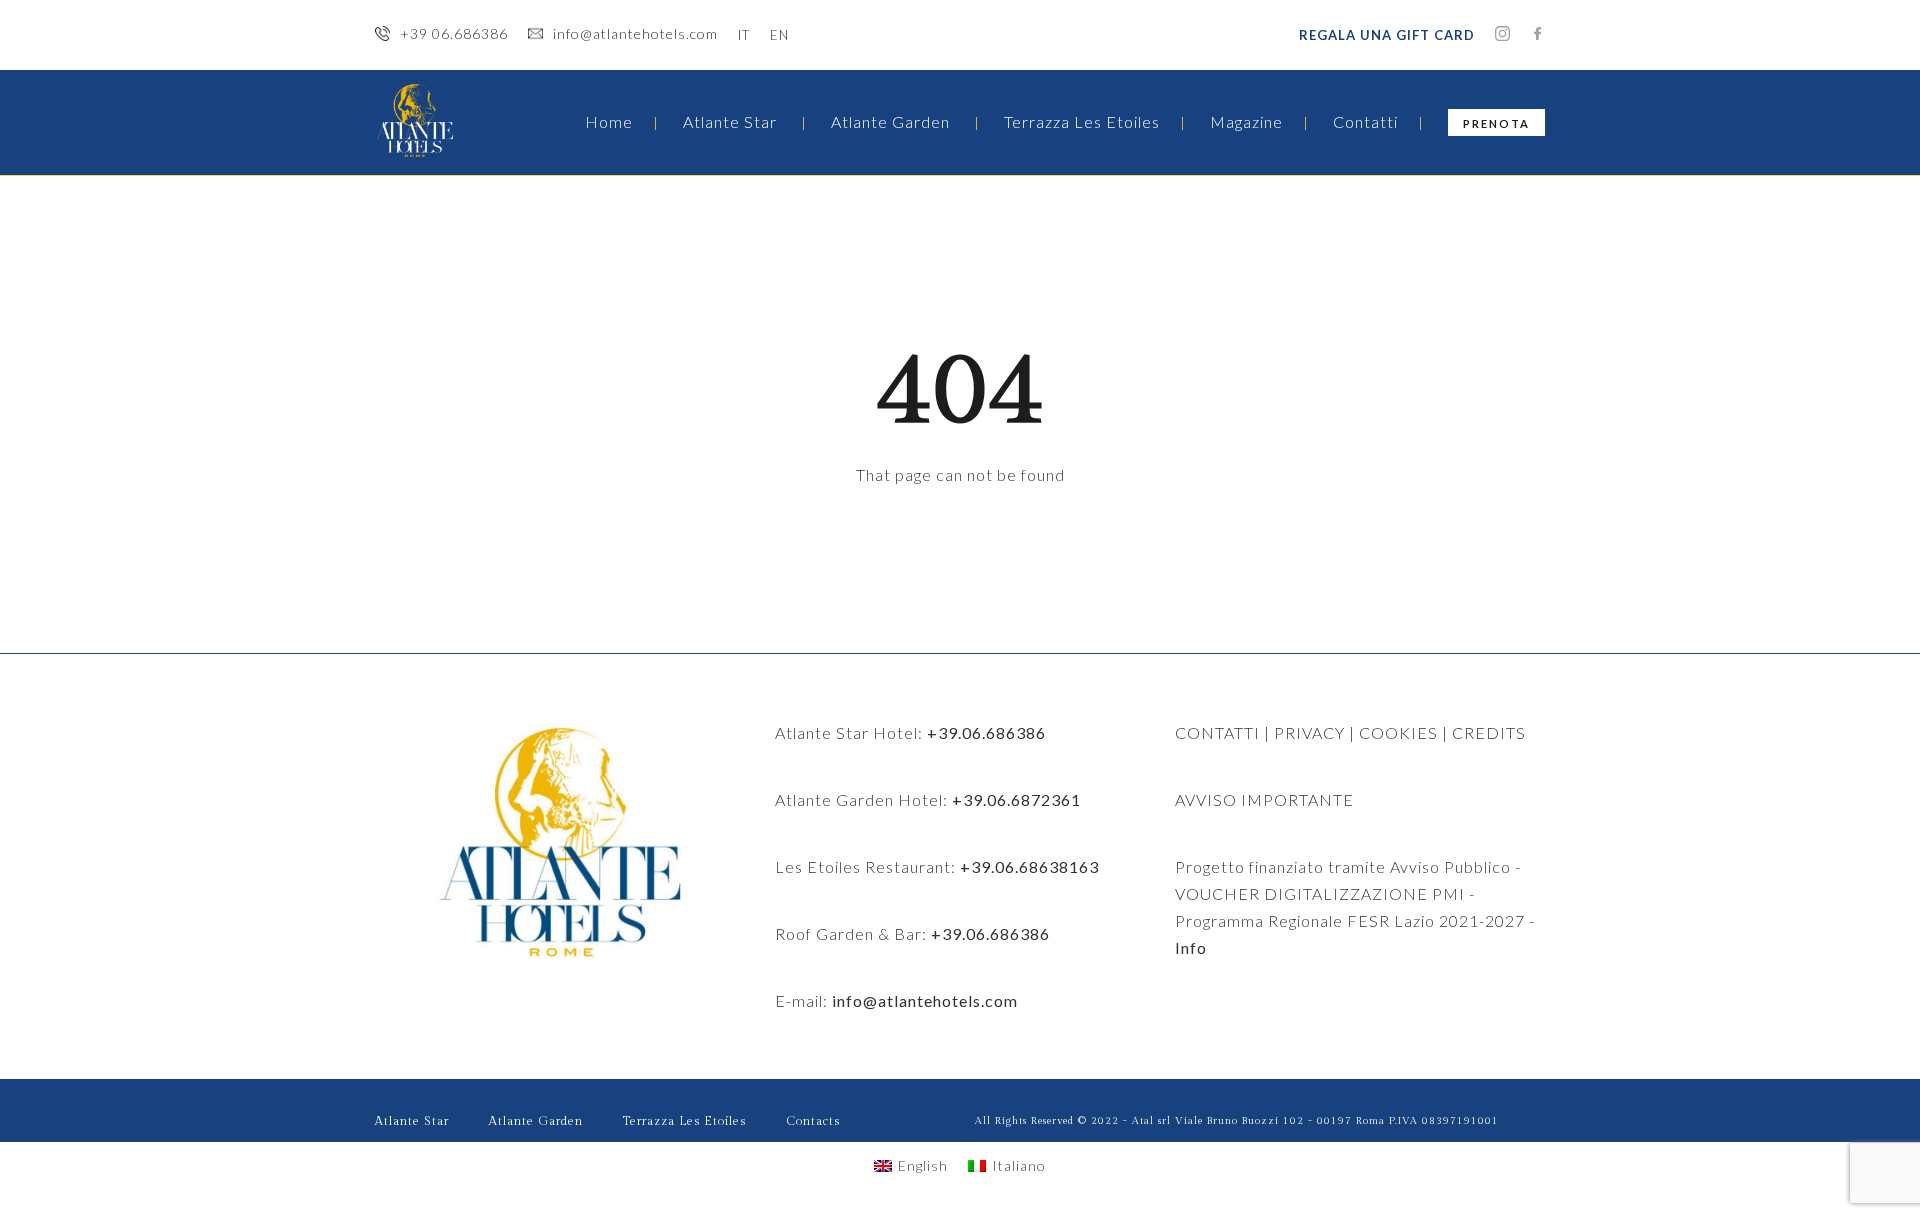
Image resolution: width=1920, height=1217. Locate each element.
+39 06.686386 (454, 33)
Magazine (1246, 121)
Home (609, 121)
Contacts (813, 1121)
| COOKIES (1391, 732)
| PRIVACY (1302, 732)
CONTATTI (1217, 732)
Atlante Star (730, 121)
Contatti (1365, 121)
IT (744, 35)
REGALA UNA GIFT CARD (1387, 35)
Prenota (1496, 123)
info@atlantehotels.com (635, 33)
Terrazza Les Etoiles (1082, 121)
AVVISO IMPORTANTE (1264, 799)
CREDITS (1489, 732)
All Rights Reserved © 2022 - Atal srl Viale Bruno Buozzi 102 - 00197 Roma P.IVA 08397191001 (1237, 1121)
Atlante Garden (890, 121)
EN (779, 35)
